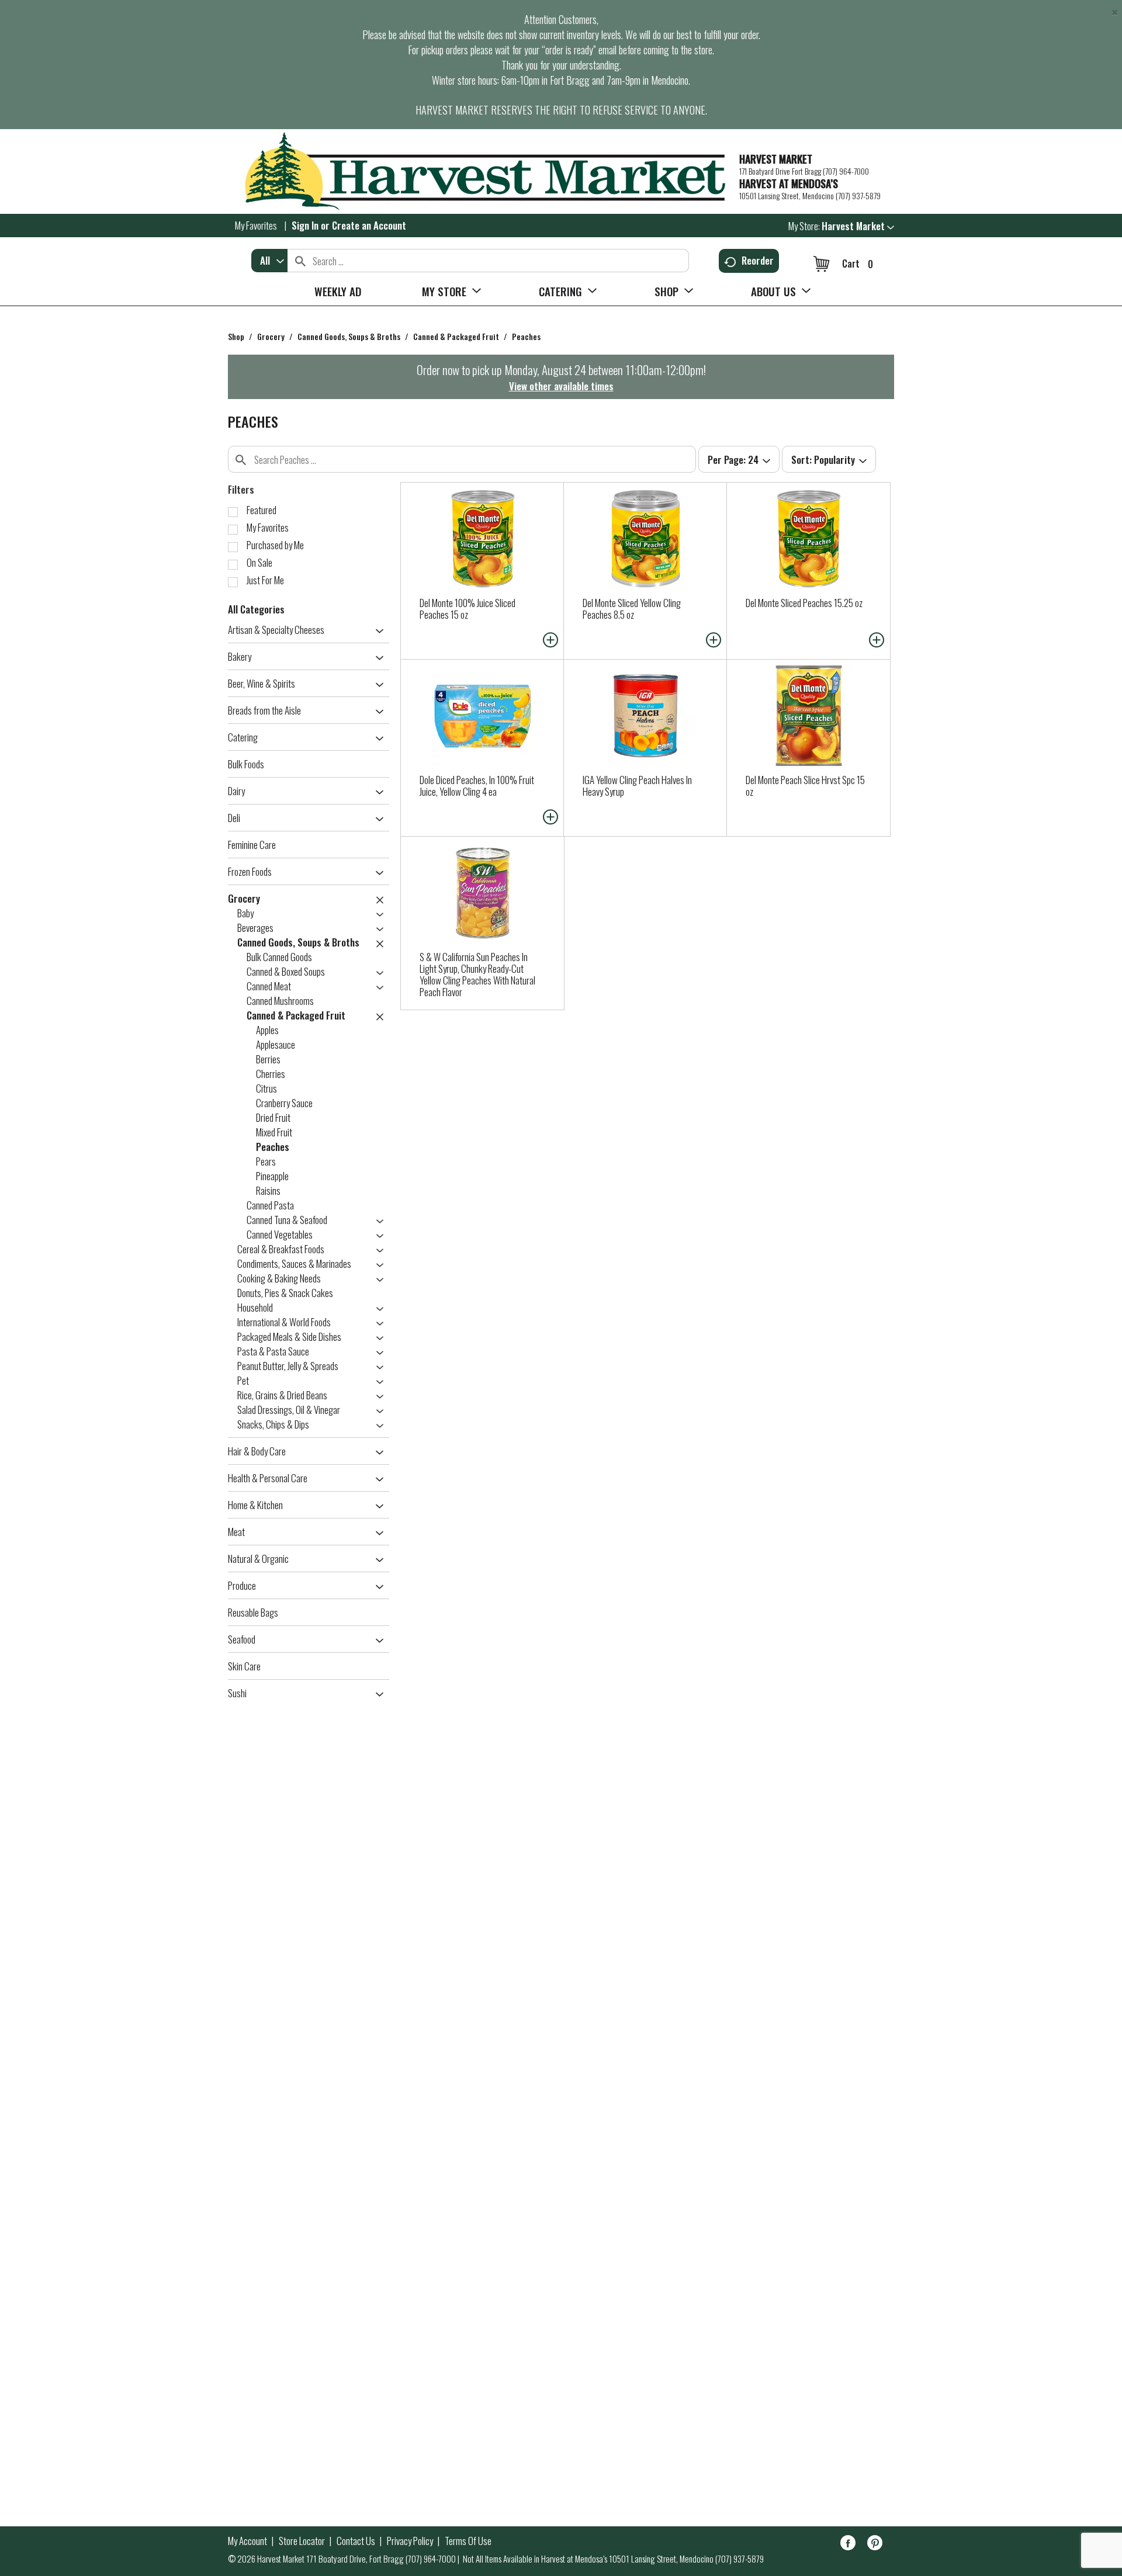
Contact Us (356, 2541)
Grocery (271, 336)
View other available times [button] (561, 386)
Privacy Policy (410, 2541)
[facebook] (848, 2545)
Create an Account (369, 225)
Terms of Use (468, 2541)
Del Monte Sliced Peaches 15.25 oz (804, 603)
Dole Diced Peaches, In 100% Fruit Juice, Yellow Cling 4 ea (477, 786)
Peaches (526, 336)
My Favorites (256, 225)
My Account (247, 2541)
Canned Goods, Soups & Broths (349, 336)
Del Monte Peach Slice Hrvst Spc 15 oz (805, 786)
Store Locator (302, 2541)
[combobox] (269, 261)
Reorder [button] (758, 260)
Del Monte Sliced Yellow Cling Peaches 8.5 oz (632, 609)
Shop (236, 336)
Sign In (305, 225)
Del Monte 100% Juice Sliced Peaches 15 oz (467, 609)
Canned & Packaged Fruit (456, 336)
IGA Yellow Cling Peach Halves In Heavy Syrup (637, 786)
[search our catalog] (300, 261)
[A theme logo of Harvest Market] (478, 171)
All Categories (256, 609)
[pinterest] (875, 2545)
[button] (858, 226)
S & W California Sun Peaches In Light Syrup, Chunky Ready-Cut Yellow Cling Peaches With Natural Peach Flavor (477, 974)
